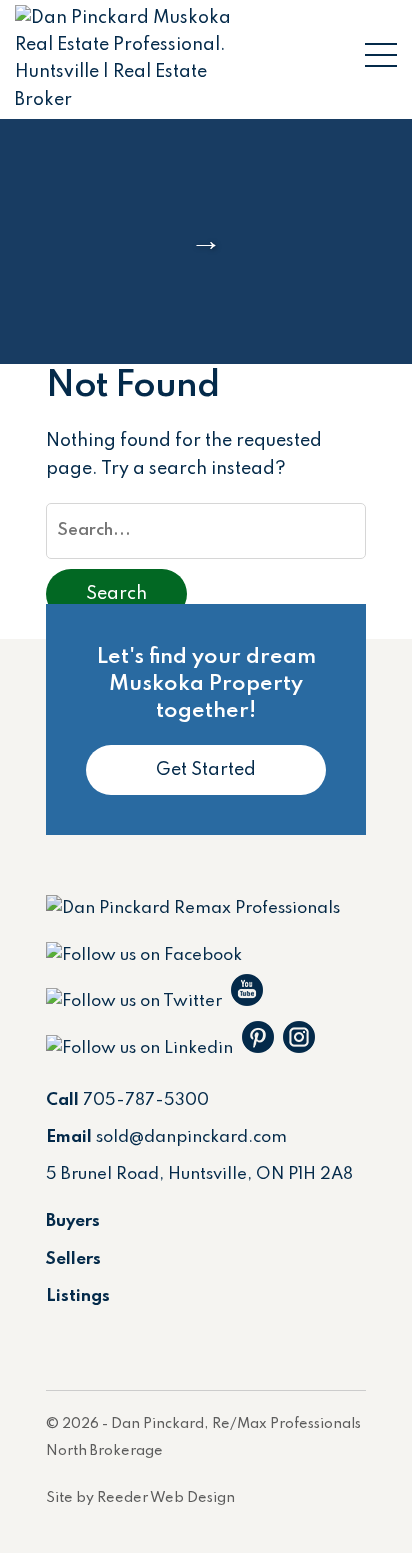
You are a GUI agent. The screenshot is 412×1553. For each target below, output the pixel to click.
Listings (78, 1296)
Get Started (206, 770)
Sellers (73, 1259)
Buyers (73, 1221)
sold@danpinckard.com (191, 1137)
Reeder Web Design (166, 1498)
